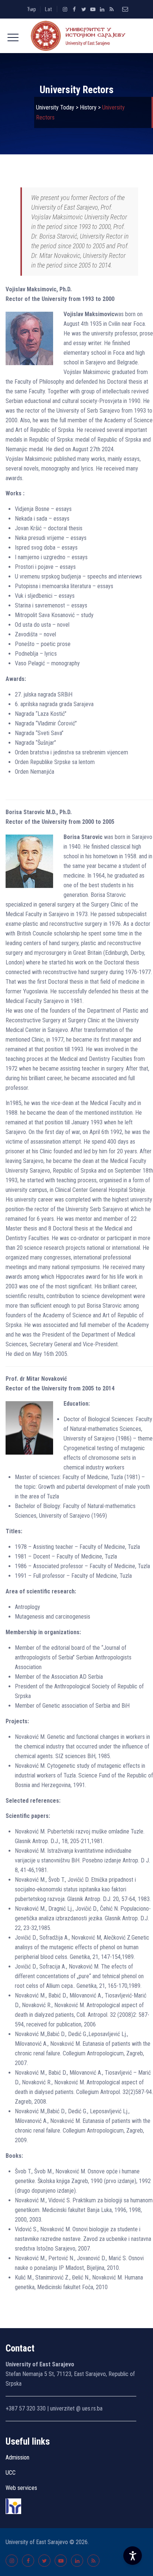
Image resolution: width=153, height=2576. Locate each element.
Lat (48, 9)
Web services (21, 2488)
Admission (17, 2457)
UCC (11, 2473)
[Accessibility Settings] (133, 2556)
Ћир (32, 9)
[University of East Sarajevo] (76, 36)
